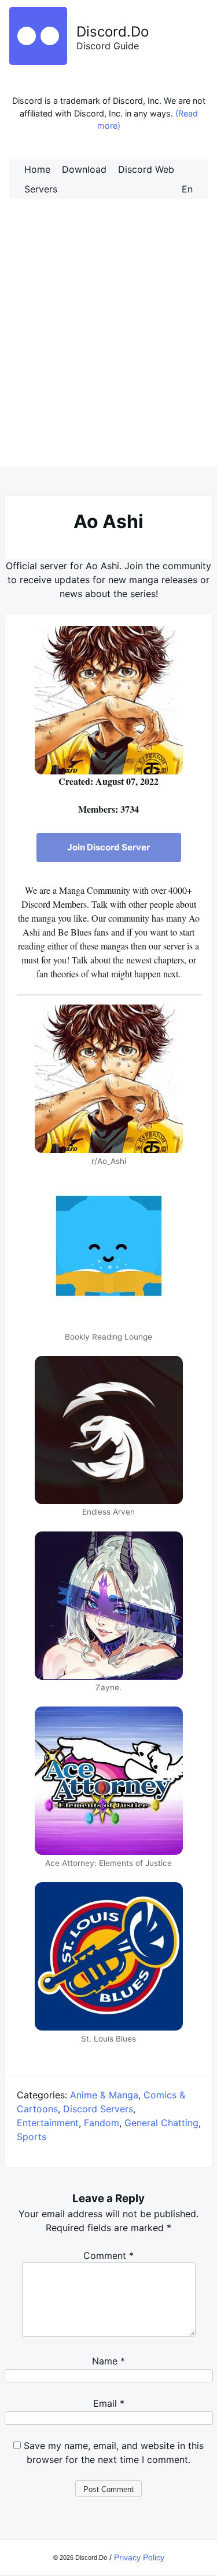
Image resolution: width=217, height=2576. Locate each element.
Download (84, 169)
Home (37, 169)
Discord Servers (98, 2109)
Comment (108, 2255)
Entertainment (48, 2123)
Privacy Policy (139, 2557)
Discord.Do (113, 32)
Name (108, 2361)
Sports (32, 2137)
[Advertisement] (108, 345)
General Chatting (161, 2123)
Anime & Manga (104, 2095)
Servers (41, 189)
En (187, 189)
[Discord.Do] (38, 61)
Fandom (102, 2123)
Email (109, 2403)
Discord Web (146, 169)
